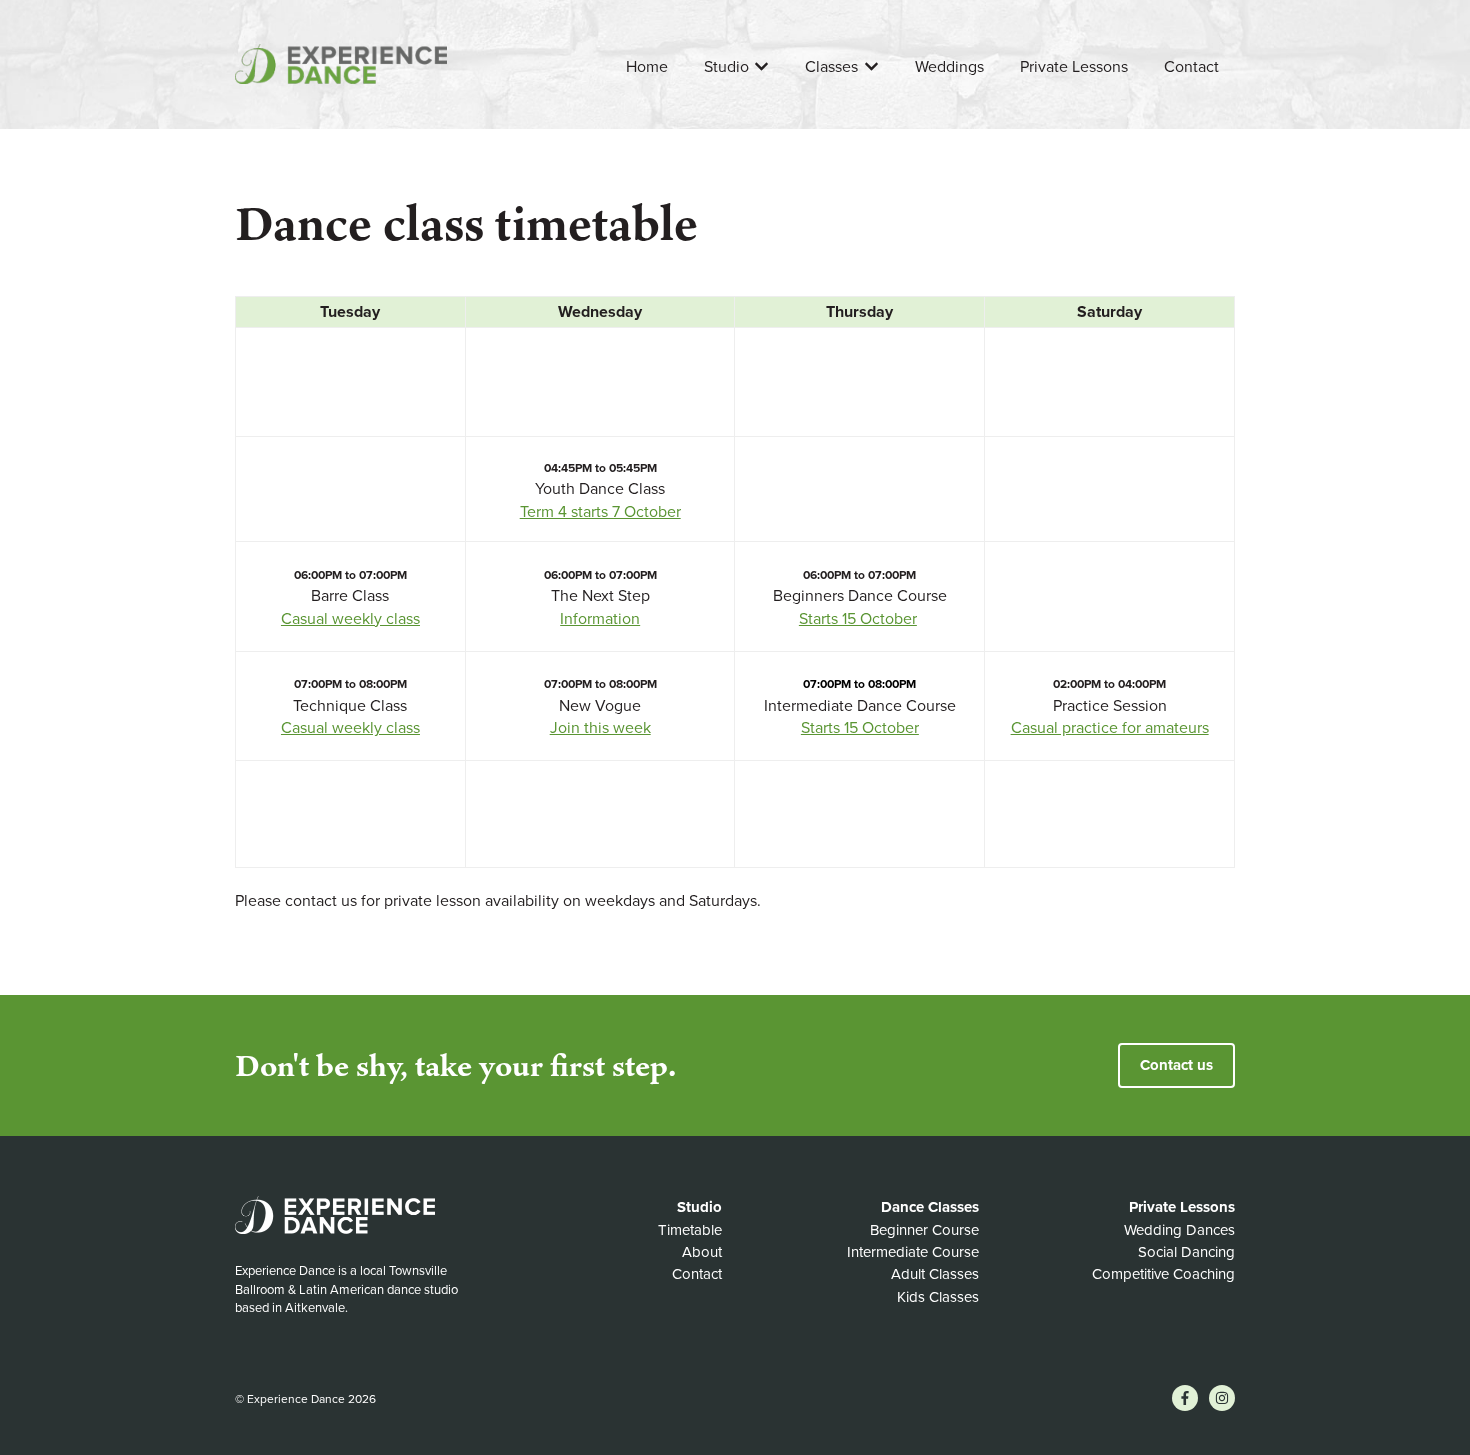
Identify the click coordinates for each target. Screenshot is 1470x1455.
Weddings (949, 67)
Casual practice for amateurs (1110, 728)
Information (600, 619)
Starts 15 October (858, 619)
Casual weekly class (350, 619)
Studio (726, 67)
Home (647, 67)
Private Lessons (1074, 67)
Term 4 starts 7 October (600, 512)
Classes (831, 67)
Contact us (1176, 1065)
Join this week (600, 728)
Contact (1191, 67)
